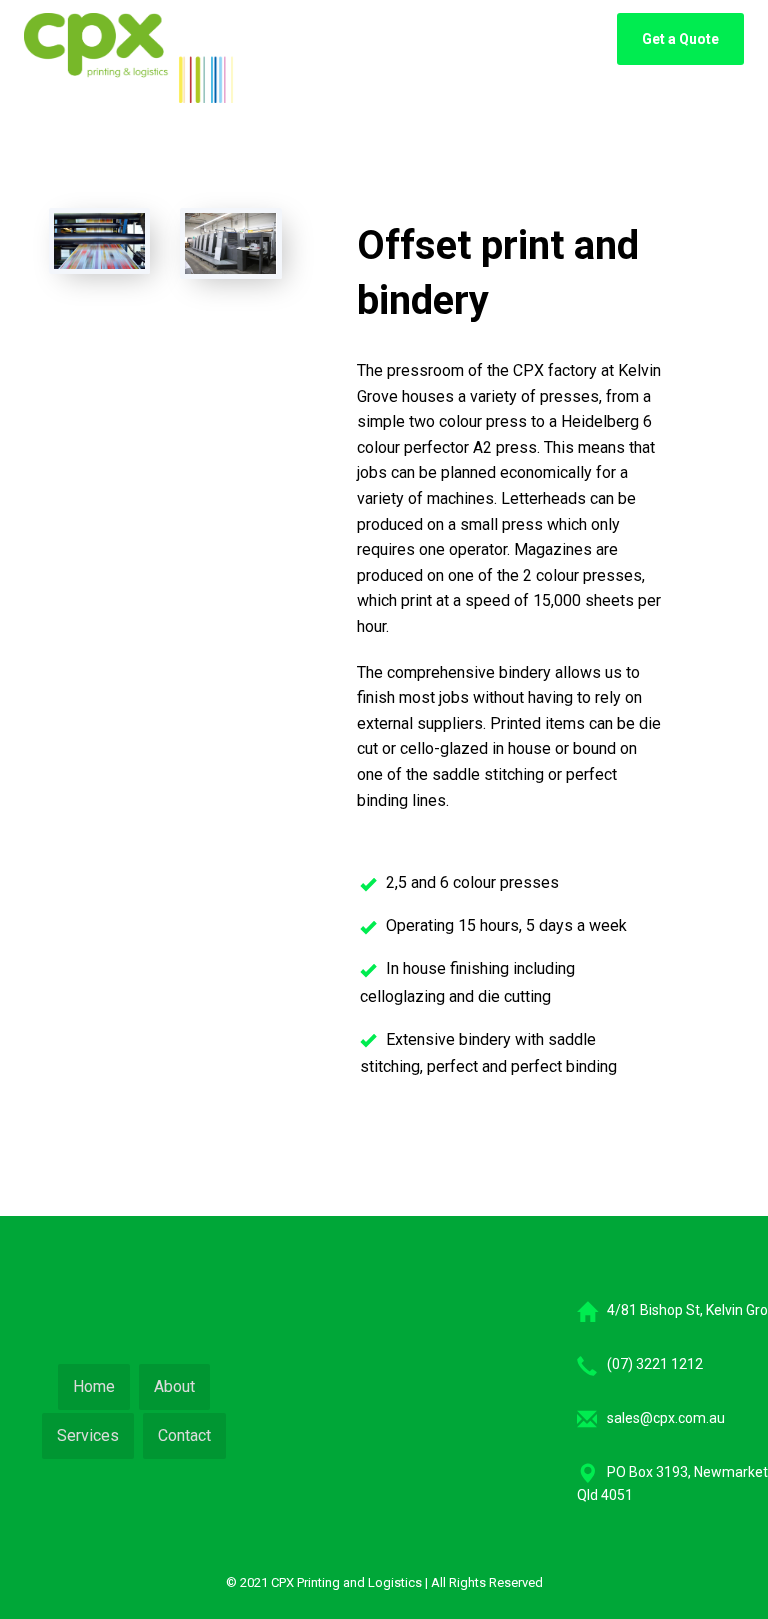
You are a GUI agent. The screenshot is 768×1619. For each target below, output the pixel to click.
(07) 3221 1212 (655, 1364)
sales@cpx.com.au (666, 1418)
